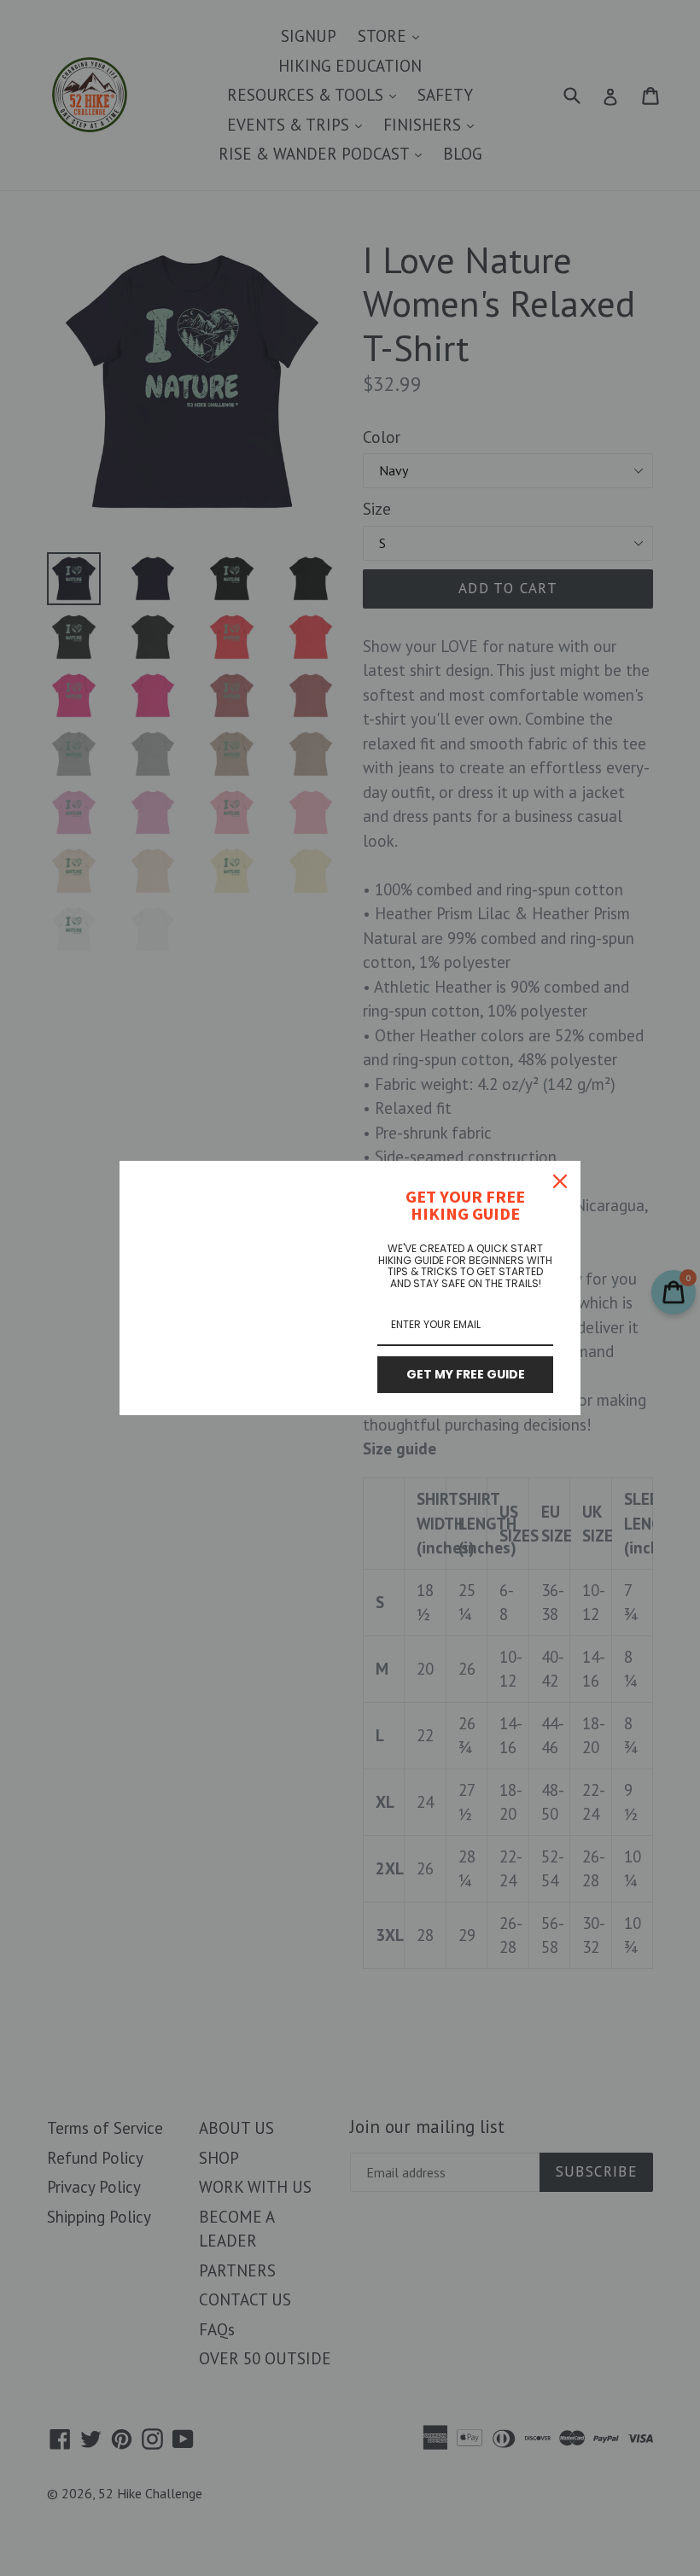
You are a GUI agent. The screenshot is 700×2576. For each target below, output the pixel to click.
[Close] (560, 1181)
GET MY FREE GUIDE (466, 1374)
